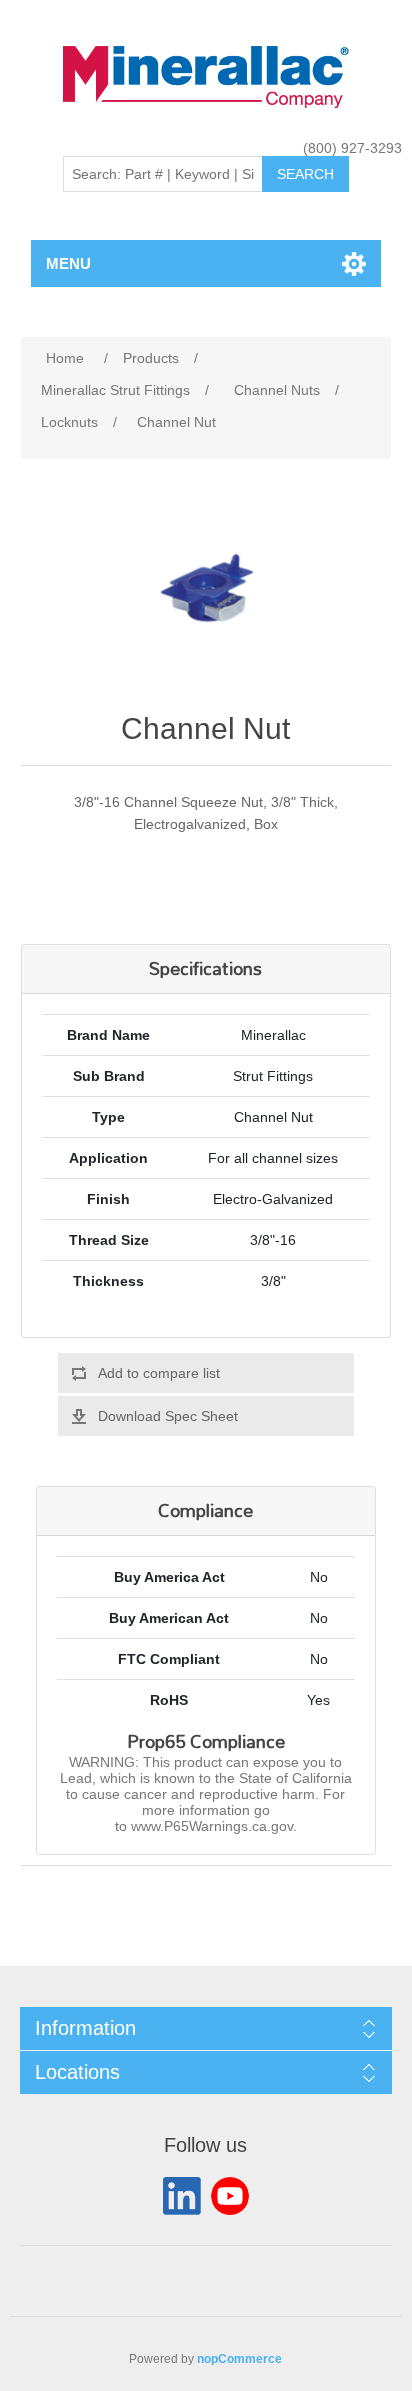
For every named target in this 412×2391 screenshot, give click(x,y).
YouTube (230, 2196)
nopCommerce (239, 2359)
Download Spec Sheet (168, 1416)
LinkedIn (182, 2196)
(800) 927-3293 (352, 148)
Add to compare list (159, 1373)
